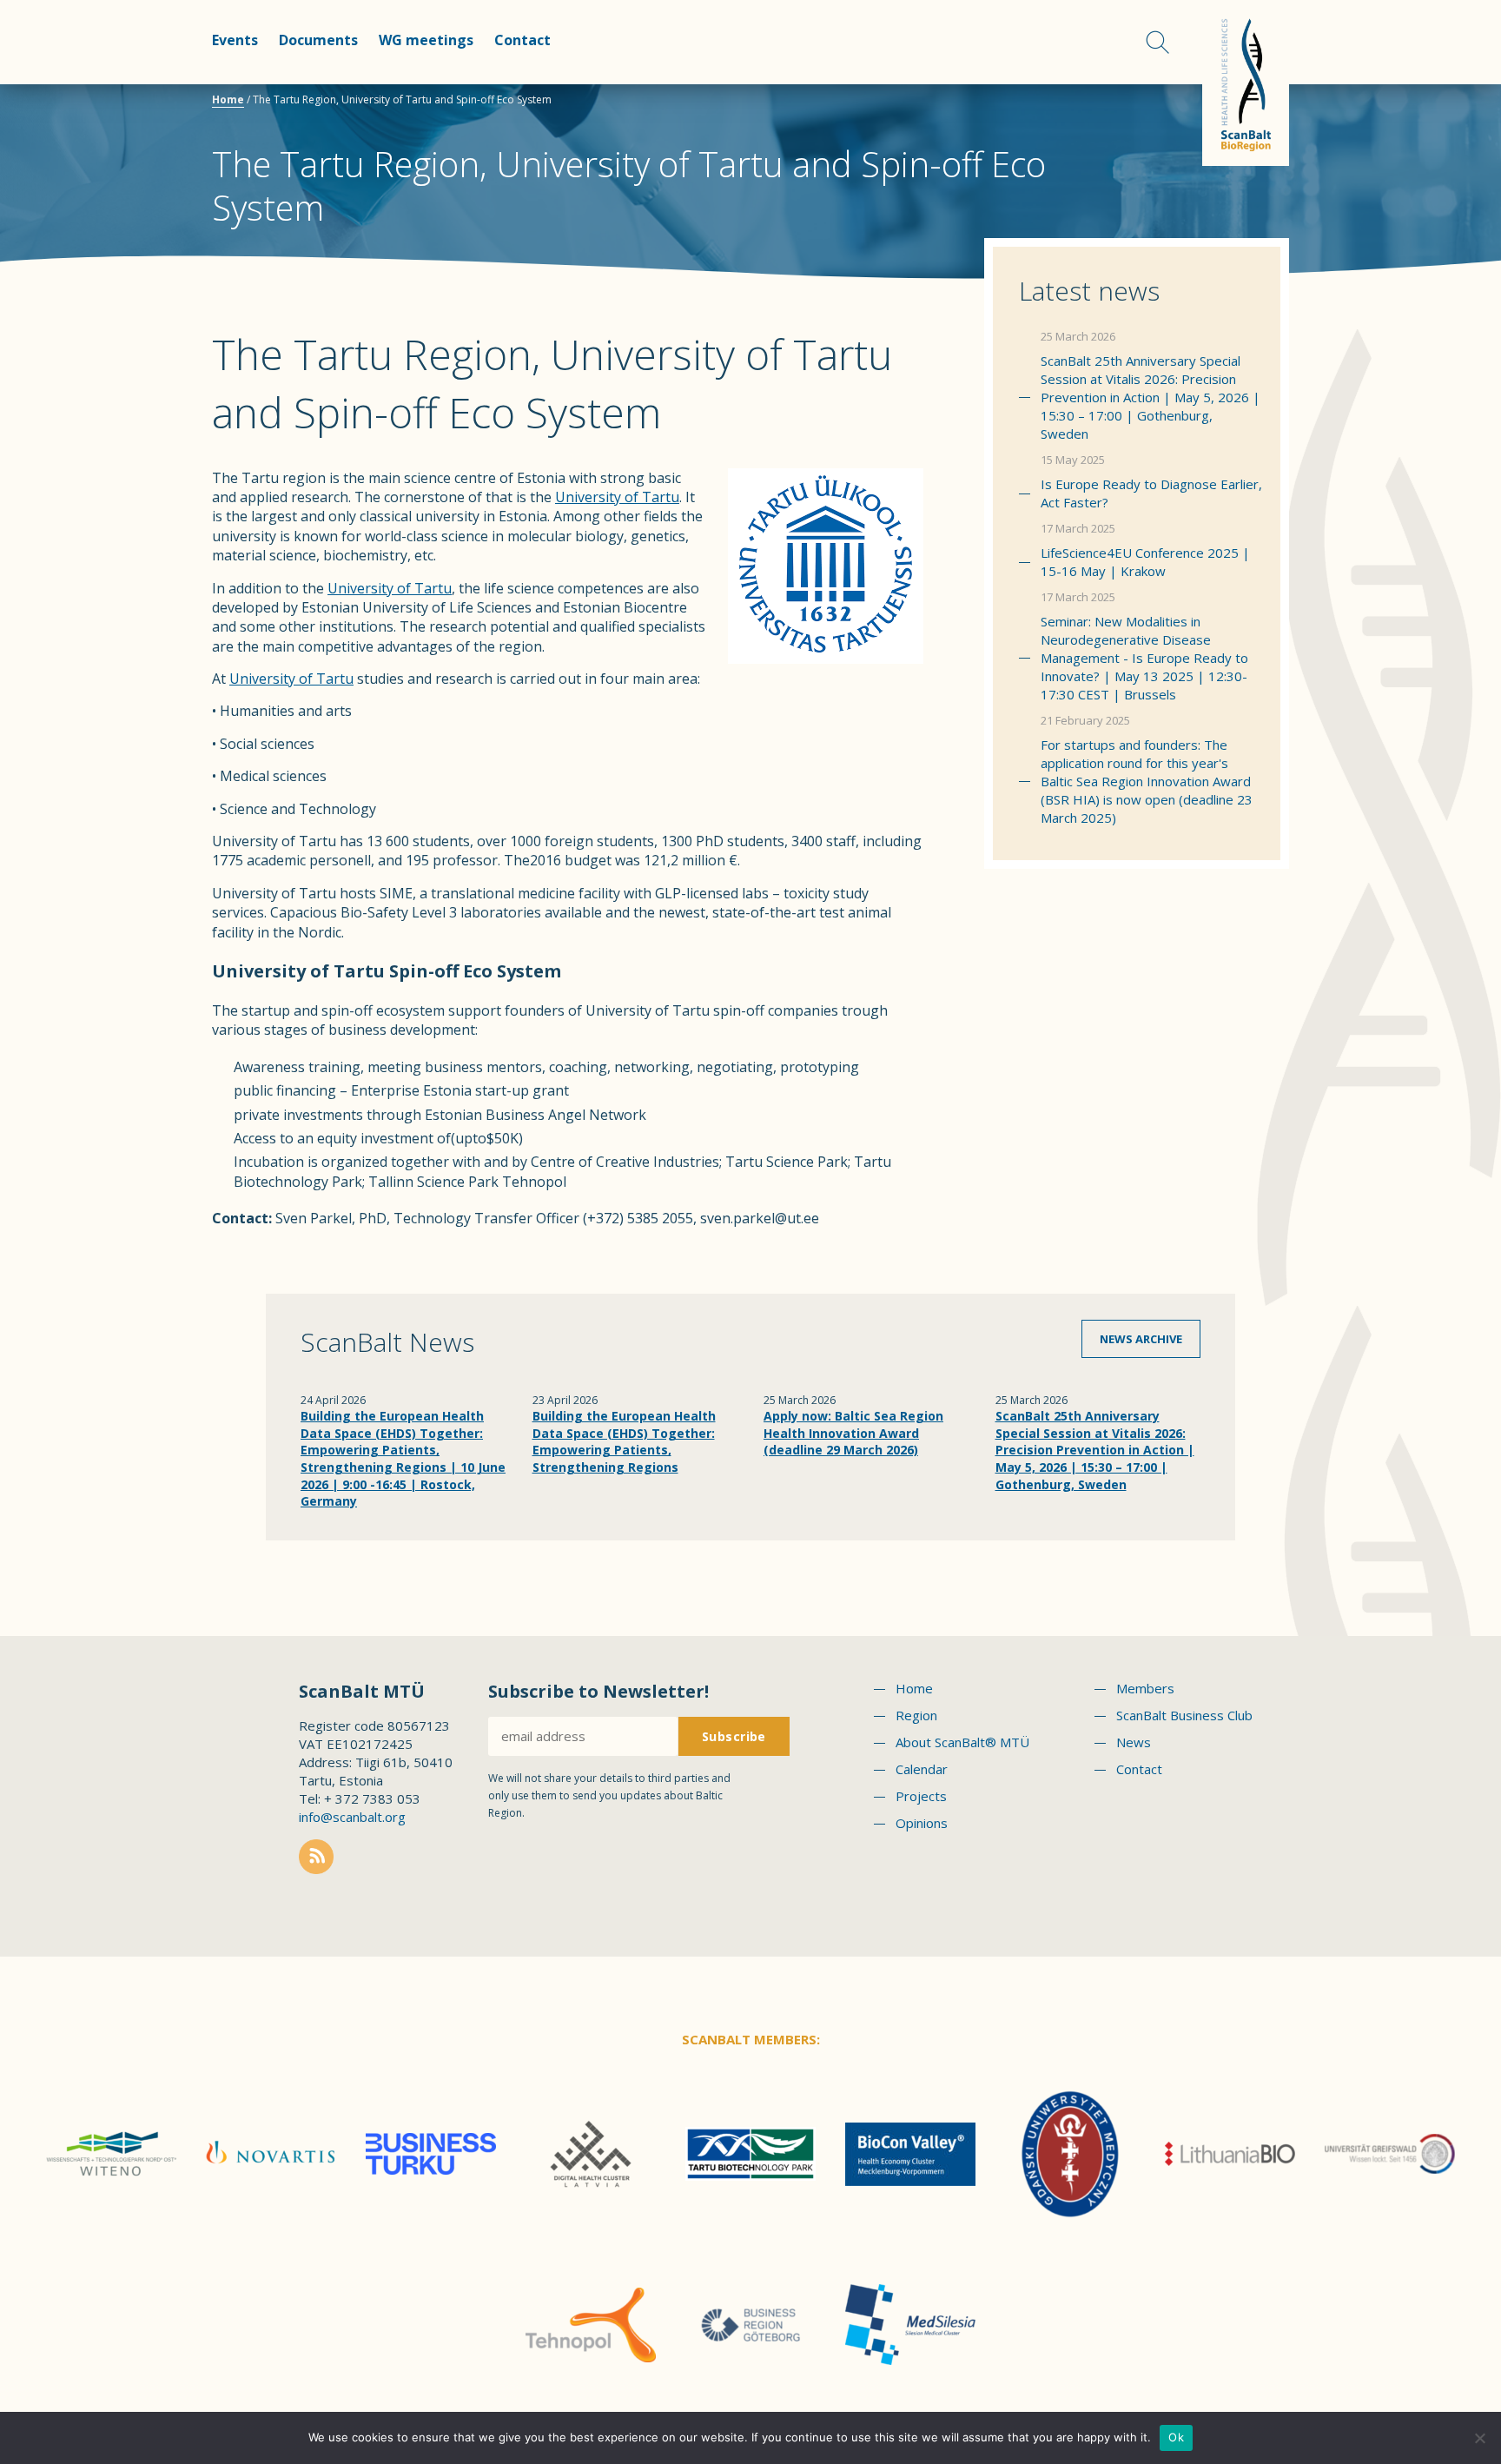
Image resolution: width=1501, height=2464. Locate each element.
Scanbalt (1246, 83)
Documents (318, 40)
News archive (1141, 1339)
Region (916, 1715)
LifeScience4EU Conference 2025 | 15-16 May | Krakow (1145, 562)
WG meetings (426, 40)
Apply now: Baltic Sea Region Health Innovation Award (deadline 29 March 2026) (853, 1433)
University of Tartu (617, 497)
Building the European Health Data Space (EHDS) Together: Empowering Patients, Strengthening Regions (624, 1441)
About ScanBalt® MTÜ (962, 1742)
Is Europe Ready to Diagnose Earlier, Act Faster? (1151, 493)
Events (235, 40)
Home (228, 99)
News (1134, 1742)
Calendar (922, 1769)
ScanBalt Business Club (1184, 1715)
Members (1145, 1688)
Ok (1176, 2437)
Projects (921, 1796)
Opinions (922, 1823)
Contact (522, 40)
